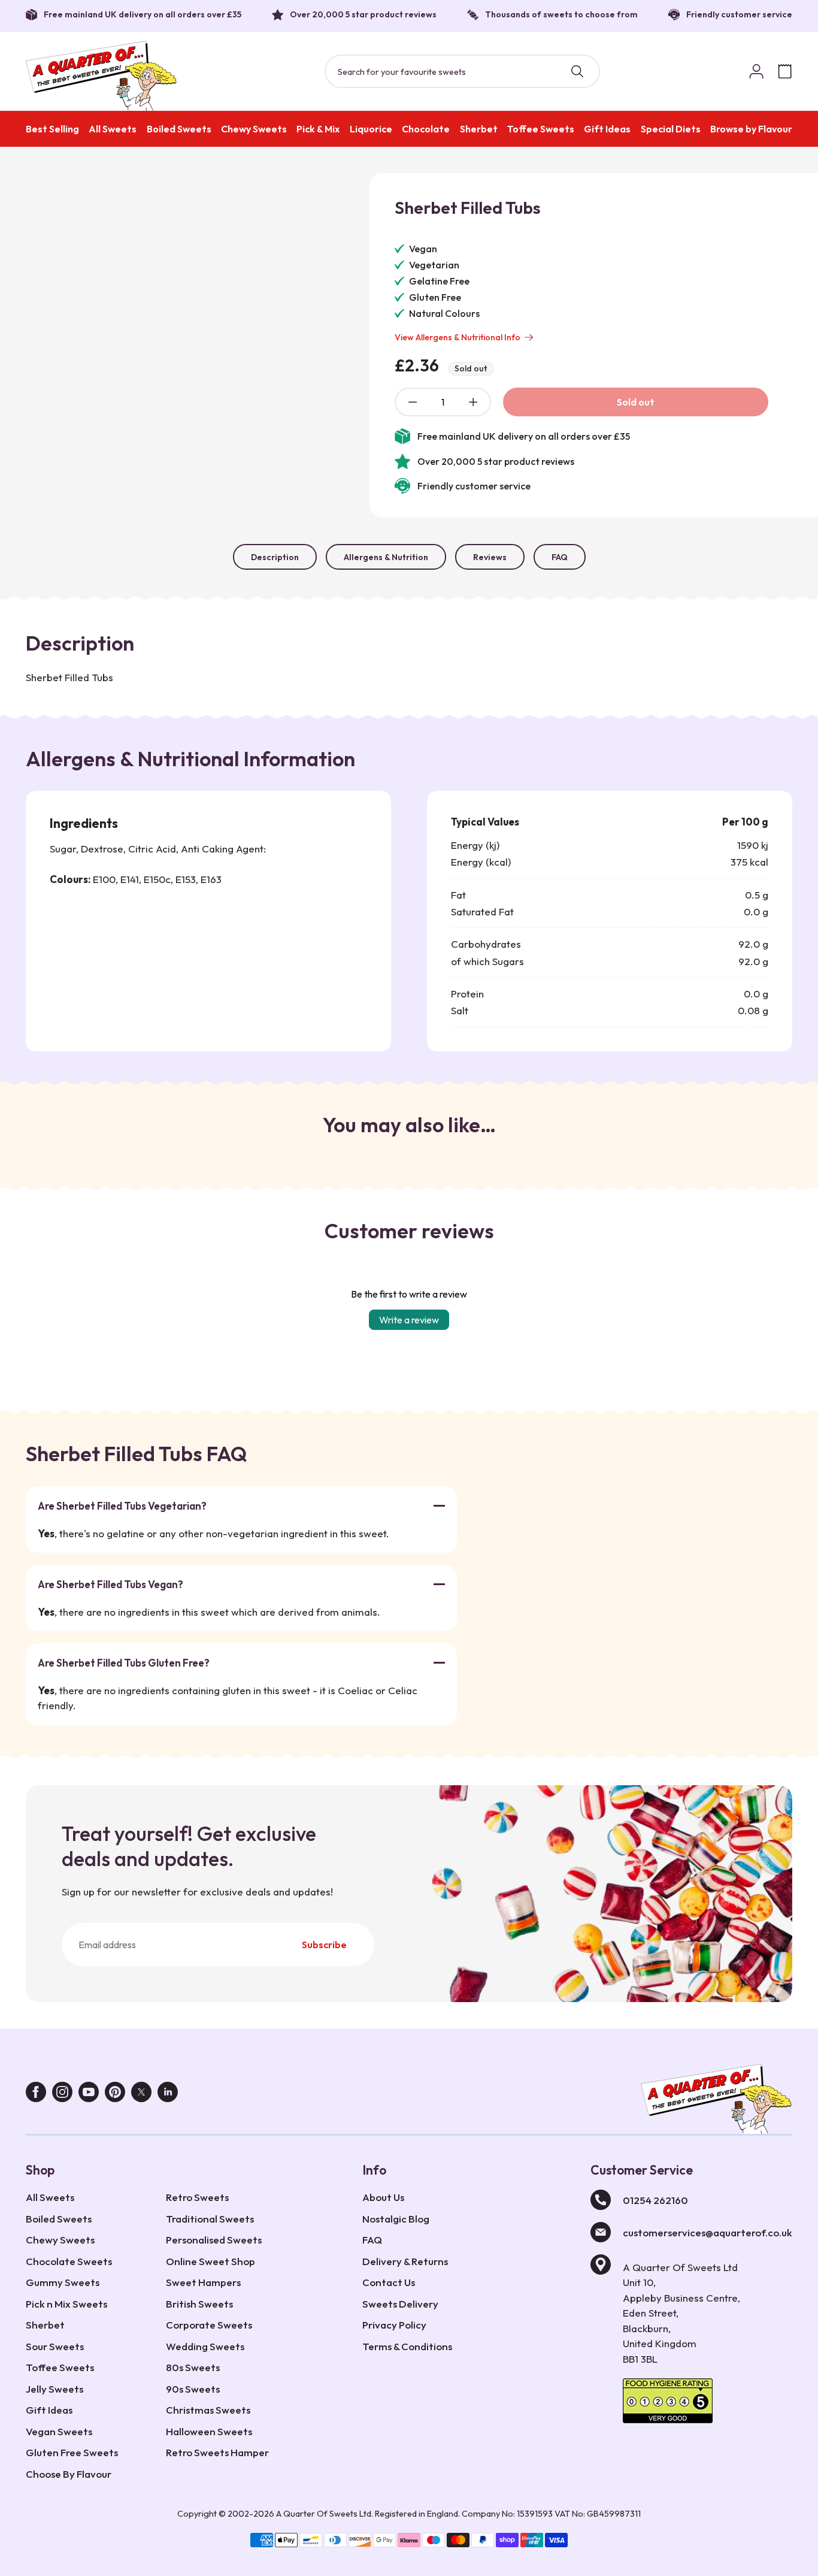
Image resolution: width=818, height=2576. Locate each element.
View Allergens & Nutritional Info (458, 337)
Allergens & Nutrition (386, 557)
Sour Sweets (55, 2346)
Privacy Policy (394, 2325)
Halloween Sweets (209, 2431)
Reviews (490, 557)
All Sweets (113, 129)
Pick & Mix (318, 129)
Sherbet (479, 129)
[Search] (577, 71)
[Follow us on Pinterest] (115, 2095)
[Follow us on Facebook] (36, 2095)
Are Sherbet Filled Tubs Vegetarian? (122, 1506)
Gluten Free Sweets (72, 2452)
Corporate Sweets (209, 2325)
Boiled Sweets (179, 129)
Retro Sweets (197, 2197)
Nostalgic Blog (396, 2219)
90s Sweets (193, 2389)
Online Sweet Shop (210, 2261)
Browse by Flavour (751, 129)
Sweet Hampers (203, 2282)
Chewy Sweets (254, 129)
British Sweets (199, 2304)
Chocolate (426, 129)
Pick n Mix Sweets (66, 2304)
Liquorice (371, 129)
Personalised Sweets (214, 2240)
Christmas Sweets (208, 2410)
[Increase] (473, 402)
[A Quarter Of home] (102, 76)
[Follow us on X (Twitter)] (141, 2095)
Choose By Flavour (69, 2474)
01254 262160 (655, 2200)
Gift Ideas (607, 129)
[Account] (756, 71)
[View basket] (785, 71)
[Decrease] (413, 402)
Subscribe (324, 1945)
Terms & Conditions (407, 2346)
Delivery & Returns (405, 2261)
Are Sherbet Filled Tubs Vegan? (110, 1584)
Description (275, 557)
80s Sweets (193, 2367)
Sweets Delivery (400, 2304)
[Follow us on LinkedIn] (168, 2095)
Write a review (409, 1320)
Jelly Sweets (54, 2389)
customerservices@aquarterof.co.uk (708, 2232)
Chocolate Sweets (69, 2261)
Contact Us (389, 2282)
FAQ (560, 557)
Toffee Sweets (541, 129)
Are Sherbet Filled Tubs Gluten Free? (124, 1663)
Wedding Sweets (205, 2346)
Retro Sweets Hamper (217, 2452)
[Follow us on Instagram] (62, 2095)
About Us (383, 2197)
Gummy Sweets (63, 2282)
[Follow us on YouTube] (89, 2095)
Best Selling (52, 129)
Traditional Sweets (210, 2219)
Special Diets (671, 129)
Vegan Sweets (59, 2431)
